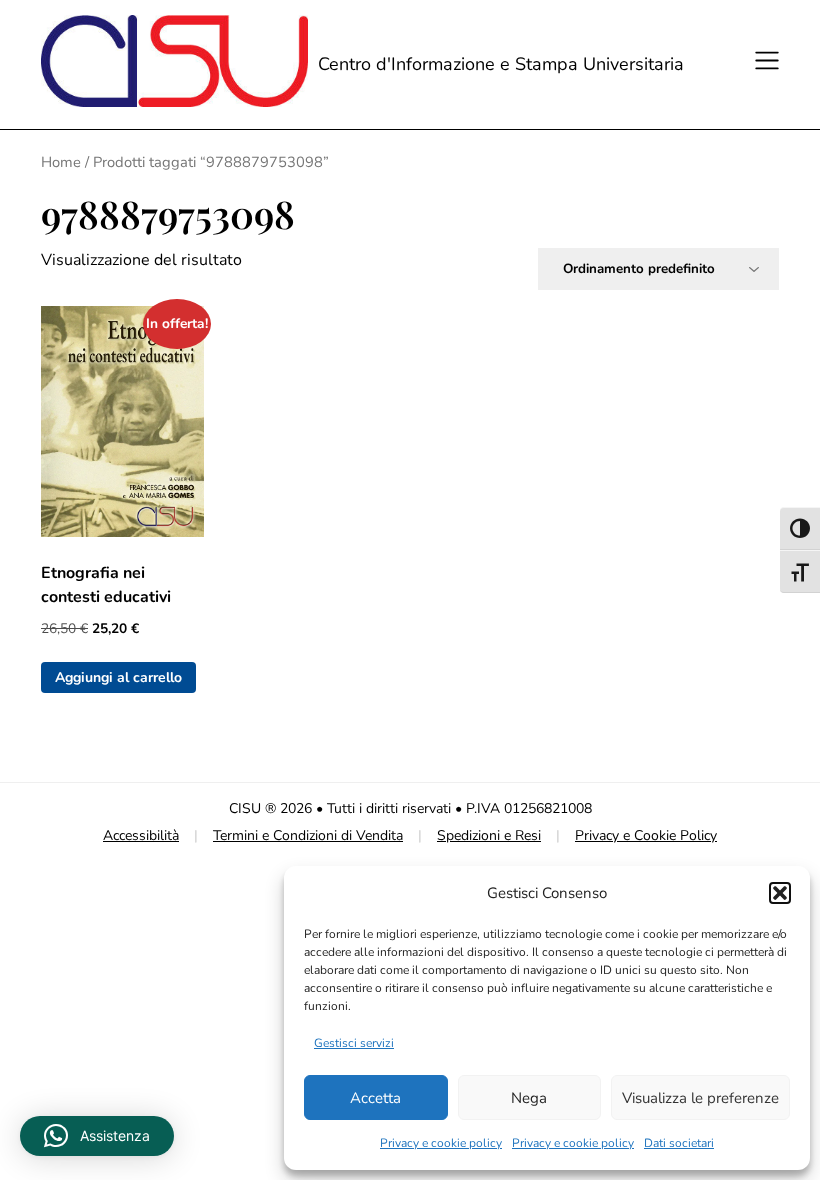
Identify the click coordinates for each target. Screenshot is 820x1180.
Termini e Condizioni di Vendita (308, 835)
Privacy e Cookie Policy (646, 835)
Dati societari (679, 1143)
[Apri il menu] (764, 64)
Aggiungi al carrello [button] (118, 677)
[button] (780, 893)
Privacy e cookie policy (441, 1143)
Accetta (375, 1098)
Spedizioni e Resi (489, 835)
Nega (529, 1098)
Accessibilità (141, 835)
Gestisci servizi (354, 1043)
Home (61, 162)
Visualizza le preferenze (700, 1098)
